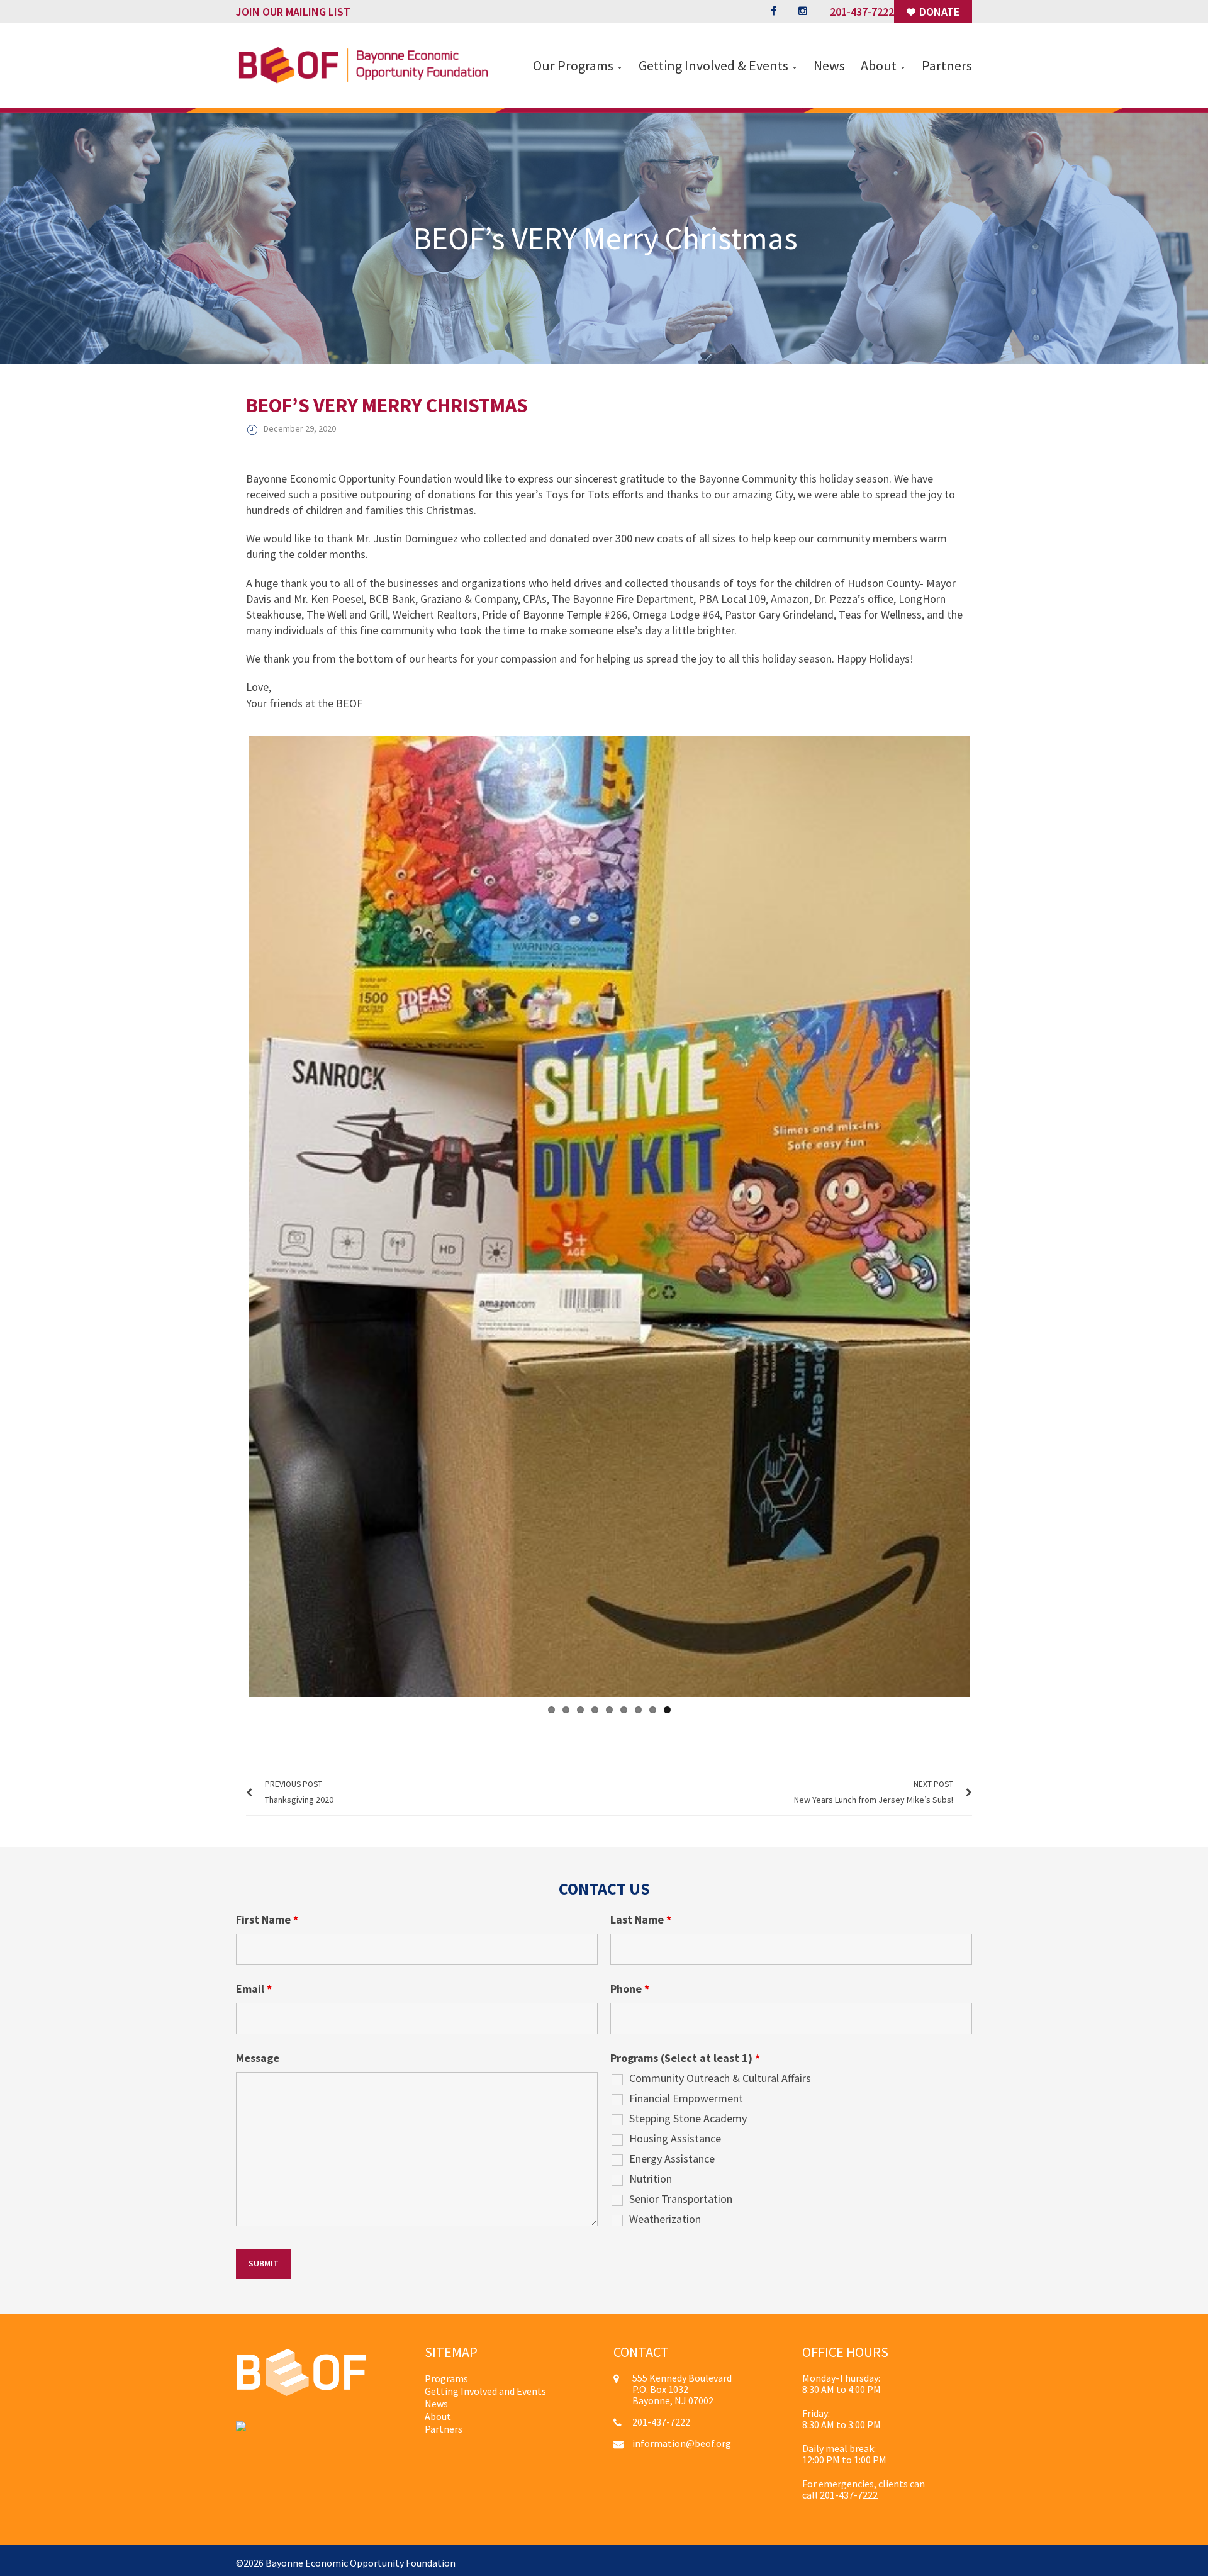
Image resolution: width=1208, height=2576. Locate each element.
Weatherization (665, 2214)
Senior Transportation (681, 2194)
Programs (446, 2373)
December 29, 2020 (300, 428)
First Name (267, 1915)
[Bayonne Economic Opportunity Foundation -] (363, 64)
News (436, 2399)
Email (254, 1984)
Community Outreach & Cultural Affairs (720, 2073)
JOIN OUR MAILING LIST (293, 12)
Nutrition (651, 2174)
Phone (630, 1984)
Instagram (803, 12)
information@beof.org (682, 2438)
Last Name (641, 1915)
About (438, 2411)
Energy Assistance (672, 2154)
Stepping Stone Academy (688, 2114)
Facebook (774, 12)
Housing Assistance (675, 2134)
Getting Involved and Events (485, 2386)
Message (258, 2053)
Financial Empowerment (686, 2093)
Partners (444, 2424)
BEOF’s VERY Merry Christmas (387, 405)
